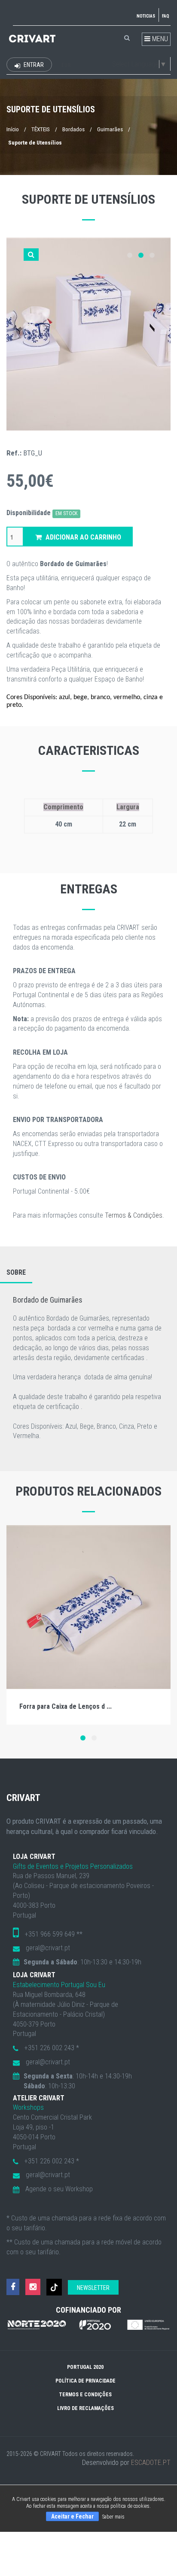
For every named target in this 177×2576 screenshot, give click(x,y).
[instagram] (33, 2287)
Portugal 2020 (85, 2367)
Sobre (16, 1272)
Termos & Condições (134, 1215)
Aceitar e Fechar (72, 2516)
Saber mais (113, 2517)
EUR (66, 65)
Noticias (146, 16)
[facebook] (13, 2287)
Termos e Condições (85, 2395)
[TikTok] (54, 2287)
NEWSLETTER (93, 2288)
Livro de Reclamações (85, 2408)
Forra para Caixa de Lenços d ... (66, 1706)
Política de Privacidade (85, 2381)
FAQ (166, 16)
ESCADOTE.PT (151, 2463)
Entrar (33, 65)
